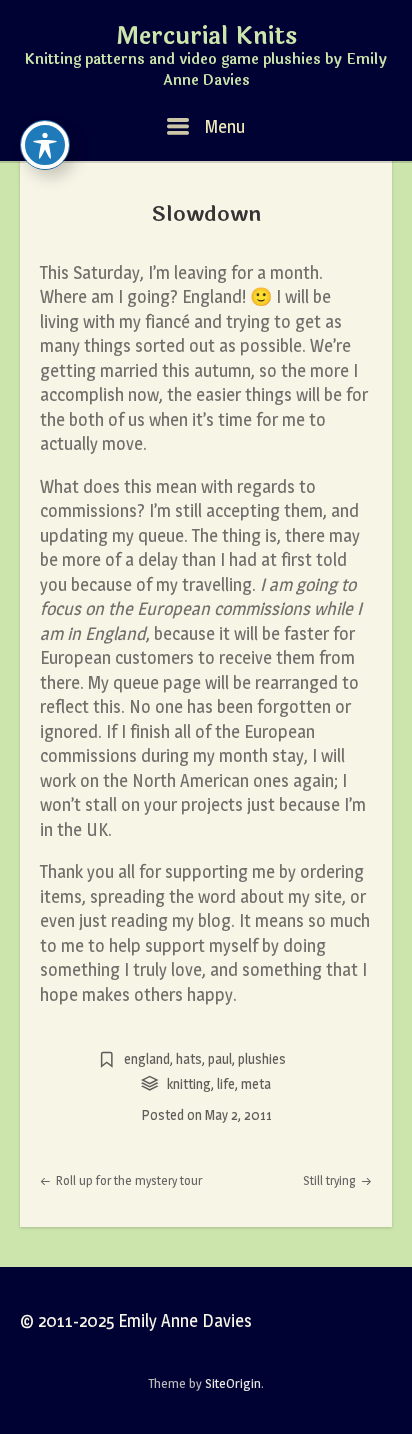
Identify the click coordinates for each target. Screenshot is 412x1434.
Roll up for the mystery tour (127, 1180)
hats (189, 1058)
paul (220, 1058)
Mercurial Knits (206, 37)
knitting (189, 1083)
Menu (223, 126)
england (147, 1058)
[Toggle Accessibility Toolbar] (45, 145)
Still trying (331, 1180)
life (226, 1083)
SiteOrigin (233, 1383)
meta (256, 1083)
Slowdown (206, 214)
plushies (262, 1058)
